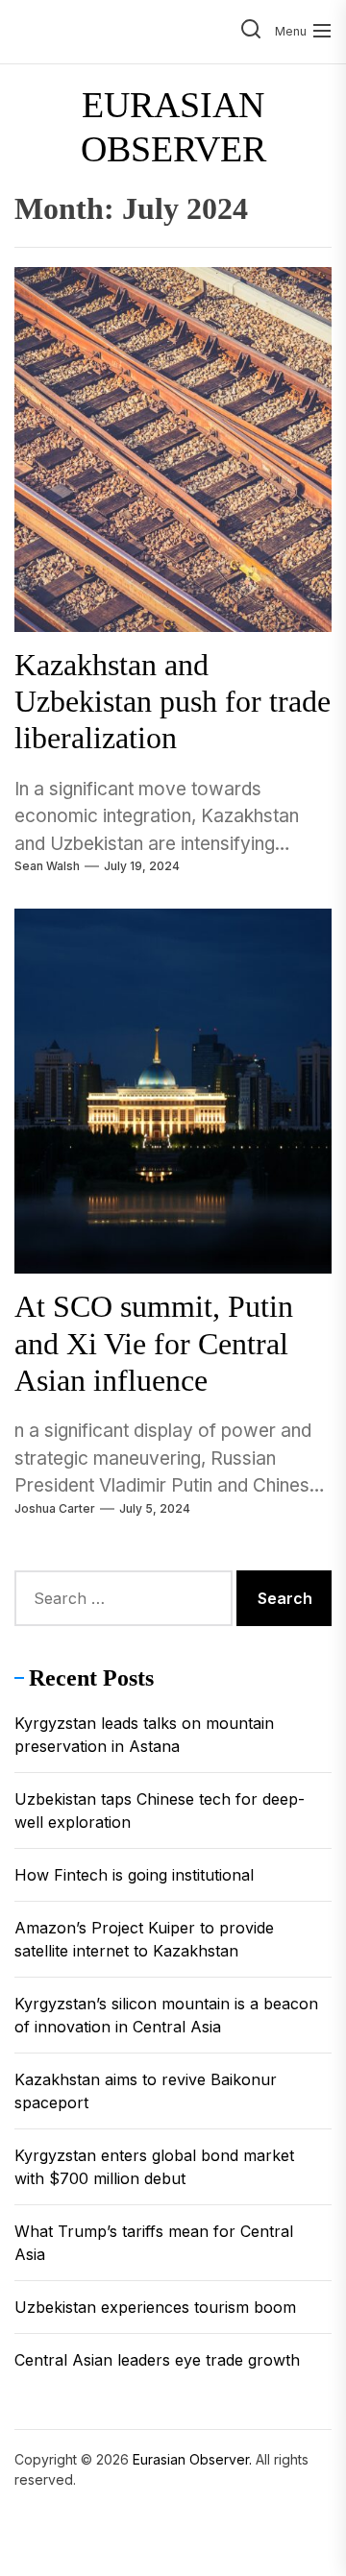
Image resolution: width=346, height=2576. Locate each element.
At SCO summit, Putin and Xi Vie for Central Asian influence (154, 1343)
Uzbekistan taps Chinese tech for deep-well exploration (160, 1810)
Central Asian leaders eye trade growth (157, 2360)
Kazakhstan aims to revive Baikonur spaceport (146, 2091)
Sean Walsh (47, 866)
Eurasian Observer (173, 127)
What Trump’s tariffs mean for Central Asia (154, 2243)
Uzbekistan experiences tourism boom (155, 2307)
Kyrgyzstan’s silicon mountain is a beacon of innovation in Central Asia (166, 2015)
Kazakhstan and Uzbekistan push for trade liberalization (173, 702)
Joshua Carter (55, 1508)
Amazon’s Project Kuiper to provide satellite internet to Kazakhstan (144, 1939)
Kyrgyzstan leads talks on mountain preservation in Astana (144, 1735)
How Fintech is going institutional (134, 1875)
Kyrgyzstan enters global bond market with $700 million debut (154, 2167)
